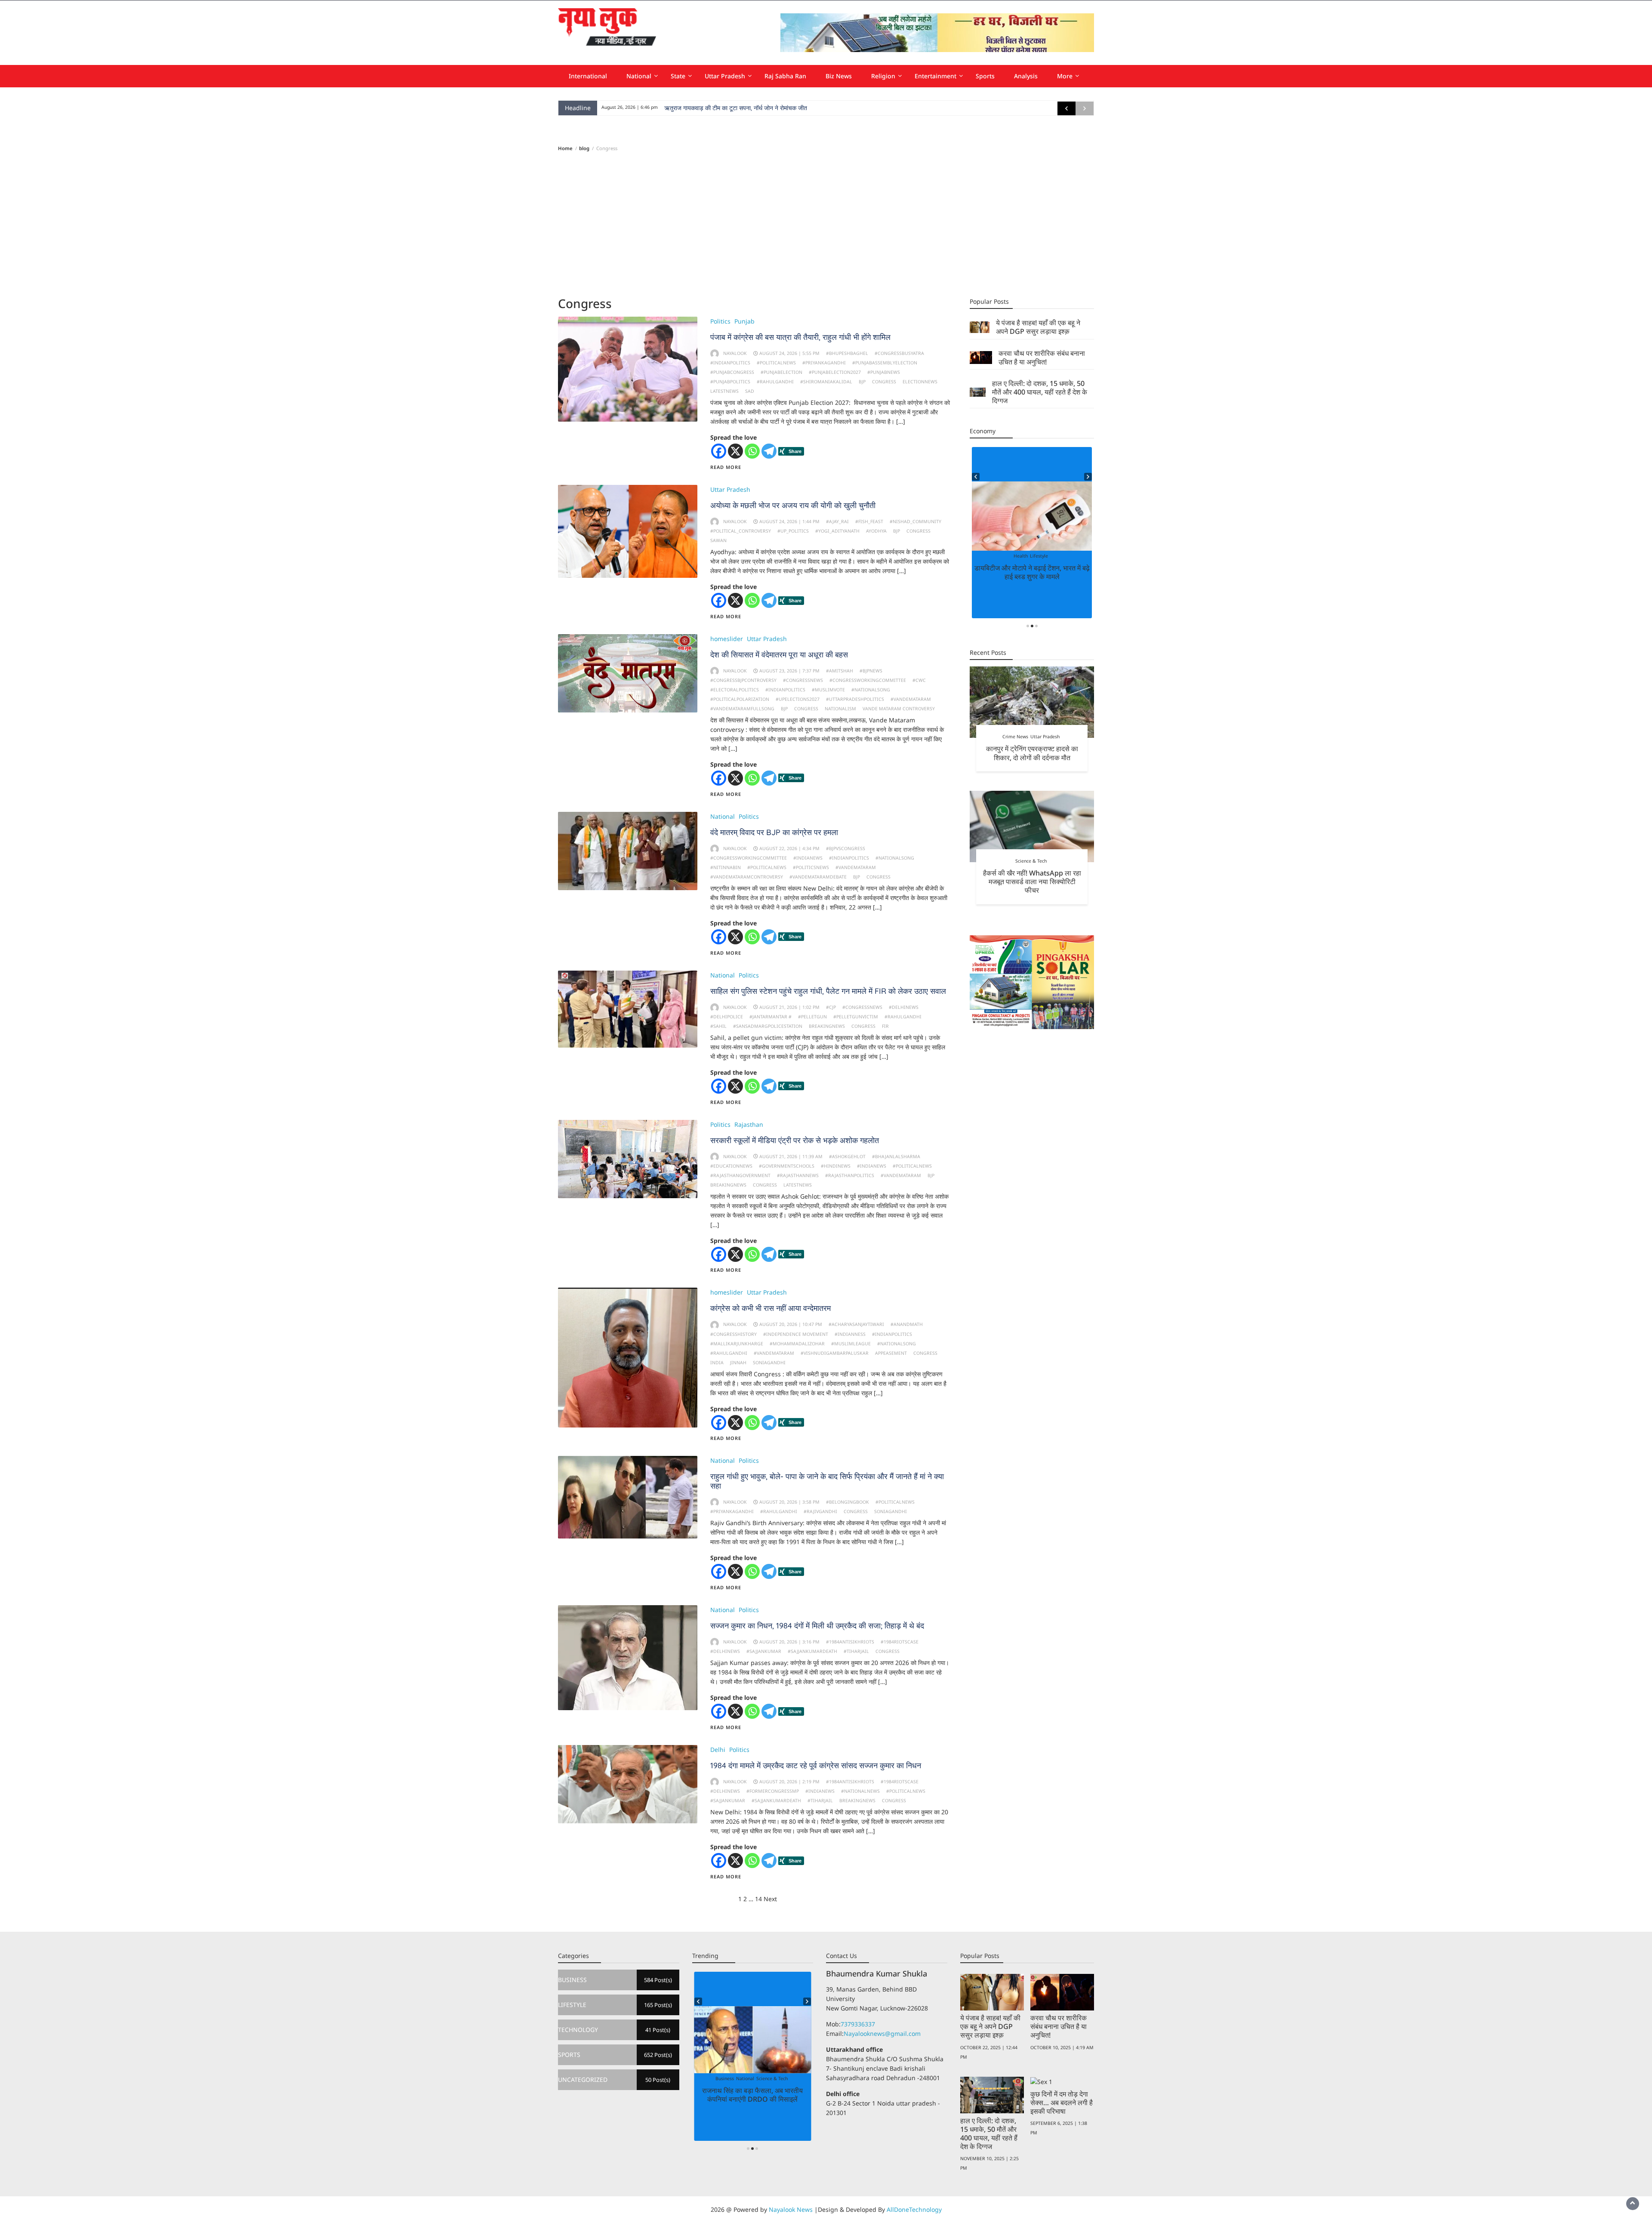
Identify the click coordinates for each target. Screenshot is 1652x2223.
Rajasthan (749, 1124)
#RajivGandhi (820, 1511)
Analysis (1026, 76)
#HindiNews (836, 1166)
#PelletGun (812, 1017)
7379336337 (858, 2024)
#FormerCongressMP (773, 1791)
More (1065, 76)
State (678, 76)
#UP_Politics (793, 531)
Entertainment (935, 76)
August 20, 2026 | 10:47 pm (791, 1324)
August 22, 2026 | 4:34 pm (789, 848)
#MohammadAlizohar (797, 1344)
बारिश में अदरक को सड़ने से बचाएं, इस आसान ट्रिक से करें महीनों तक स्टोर (1032, 572)
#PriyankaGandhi (824, 363)
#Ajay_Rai (837, 521)
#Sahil (718, 1026)
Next (770, 1899)
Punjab (744, 321)
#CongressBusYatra (899, 353)
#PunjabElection (781, 372)
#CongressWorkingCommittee (868, 680)
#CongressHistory (734, 1334)
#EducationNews (731, 1166)
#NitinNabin (726, 867)
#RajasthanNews (798, 1175)
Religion (883, 76)
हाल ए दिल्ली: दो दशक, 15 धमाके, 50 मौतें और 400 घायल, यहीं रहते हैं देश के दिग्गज (1040, 392)
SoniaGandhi (769, 1363)
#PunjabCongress (732, 372)
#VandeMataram (911, 699)
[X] (735, 451)
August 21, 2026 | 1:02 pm (789, 1007)
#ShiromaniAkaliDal (826, 382)
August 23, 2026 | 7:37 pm (789, 671)
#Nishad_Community (915, 521)
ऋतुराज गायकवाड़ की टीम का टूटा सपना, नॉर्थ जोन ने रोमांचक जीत (736, 108)
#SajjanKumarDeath (812, 1651)
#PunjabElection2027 (835, 372)
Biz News (839, 76)
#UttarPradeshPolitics (855, 699)
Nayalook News (791, 2209)
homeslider (727, 639)
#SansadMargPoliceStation (768, 1026)
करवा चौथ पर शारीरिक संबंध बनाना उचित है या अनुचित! (1042, 358)
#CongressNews (803, 680)
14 (758, 1899)
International (588, 76)
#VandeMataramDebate (818, 877)
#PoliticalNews (776, 363)
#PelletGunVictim (856, 1017)
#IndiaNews (808, 858)
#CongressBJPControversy (743, 680)
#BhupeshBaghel (847, 353)
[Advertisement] (826, 224)
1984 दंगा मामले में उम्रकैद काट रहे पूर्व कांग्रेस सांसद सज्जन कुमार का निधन (816, 1765)
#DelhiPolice (727, 1017)
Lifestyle (1031, 556)
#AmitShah (840, 671)
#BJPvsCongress (846, 848)
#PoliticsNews (811, 867)
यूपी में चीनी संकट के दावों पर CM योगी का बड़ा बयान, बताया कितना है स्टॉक (753, 2095)
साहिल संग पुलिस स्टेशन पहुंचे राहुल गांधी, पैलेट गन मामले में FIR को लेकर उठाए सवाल (828, 991)
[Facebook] (719, 451)
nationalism (840, 709)
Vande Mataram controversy (899, 709)
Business (751, 2078)
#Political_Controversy (741, 531)
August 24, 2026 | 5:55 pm (789, 353)
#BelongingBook (848, 1502)
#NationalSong (871, 690)
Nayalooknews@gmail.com (882, 2033)
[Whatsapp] (752, 451)
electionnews (920, 382)
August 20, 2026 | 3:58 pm (789, 1502)
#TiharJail (856, 1651)
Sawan (718, 540)
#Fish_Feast (869, 521)
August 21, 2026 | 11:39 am (791, 1156)
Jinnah (738, 1363)
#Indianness (850, 1334)
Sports (985, 76)
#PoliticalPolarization (740, 699)
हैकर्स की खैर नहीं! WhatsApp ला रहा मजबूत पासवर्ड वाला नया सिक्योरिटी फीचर (1032, 882)
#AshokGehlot (847, 1156)
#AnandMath (907, 1324)
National (639, 76)
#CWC (919, 680)
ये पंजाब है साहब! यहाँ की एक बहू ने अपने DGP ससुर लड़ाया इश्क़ (1038, 327)
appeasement (891, 1353)
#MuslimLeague (851, 1344)
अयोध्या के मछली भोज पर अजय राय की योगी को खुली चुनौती (793, 505)
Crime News (1015, 737)
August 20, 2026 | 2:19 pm (789, 1782)
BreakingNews (827, 1026)
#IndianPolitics (730, 363)
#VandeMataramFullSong (742, 709)
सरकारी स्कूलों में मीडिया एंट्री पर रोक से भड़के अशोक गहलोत (795, 1140)
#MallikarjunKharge (737, 1344)
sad (750, 391)
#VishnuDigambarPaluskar (835, 1353)
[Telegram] (769, 451)
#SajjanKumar (764, 1651)
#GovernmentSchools (787, 1166)
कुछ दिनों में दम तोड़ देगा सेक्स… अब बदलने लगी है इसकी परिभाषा (1062, 2103)
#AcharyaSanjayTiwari (856, 1324)
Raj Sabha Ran (785, 76)
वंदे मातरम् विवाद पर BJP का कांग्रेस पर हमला (774, 832)
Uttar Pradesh (725, 76)
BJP (862, 382)
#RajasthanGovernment (740, 1175)
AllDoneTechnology (914, 2209)
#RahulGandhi (775, 382)
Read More (726, 467)
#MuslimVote (828, 690)
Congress (884, 382)
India (717, 1363)
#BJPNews (871, 671)
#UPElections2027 (798, 699)
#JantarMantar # (771, 1017)
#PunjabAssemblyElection (885, 363)
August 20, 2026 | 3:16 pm (789, 1642)
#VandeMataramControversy (747, 877)
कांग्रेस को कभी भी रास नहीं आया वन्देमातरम (771, 1308)
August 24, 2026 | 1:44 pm (789, 521)
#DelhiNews (904, 1007)
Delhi (718, 1750)
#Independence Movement (796, 1334)
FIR (885, 1026)
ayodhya (876, 531)
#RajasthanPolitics (850, 1175)
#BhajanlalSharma (896, 1156)
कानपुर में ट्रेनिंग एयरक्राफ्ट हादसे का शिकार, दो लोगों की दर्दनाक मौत (1032, 753)
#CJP (831, 1007)
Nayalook (735, 353)
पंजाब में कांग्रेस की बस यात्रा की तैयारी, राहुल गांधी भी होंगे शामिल (800, 337)
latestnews (724, 391)
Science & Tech (1031, 861)
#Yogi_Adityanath (837, 531)
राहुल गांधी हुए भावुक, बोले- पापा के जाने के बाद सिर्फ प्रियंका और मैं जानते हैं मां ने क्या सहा (827, 1481)
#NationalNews (860, 1791)
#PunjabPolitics (730, 382)
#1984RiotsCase (900, 1642)
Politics (720, 321)
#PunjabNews (884, 372)
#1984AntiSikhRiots (850, 1642)
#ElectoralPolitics (735, 690)
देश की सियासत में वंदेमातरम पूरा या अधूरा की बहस (779, 655)
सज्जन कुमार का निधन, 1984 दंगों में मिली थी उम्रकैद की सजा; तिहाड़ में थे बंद (817, 1626)
